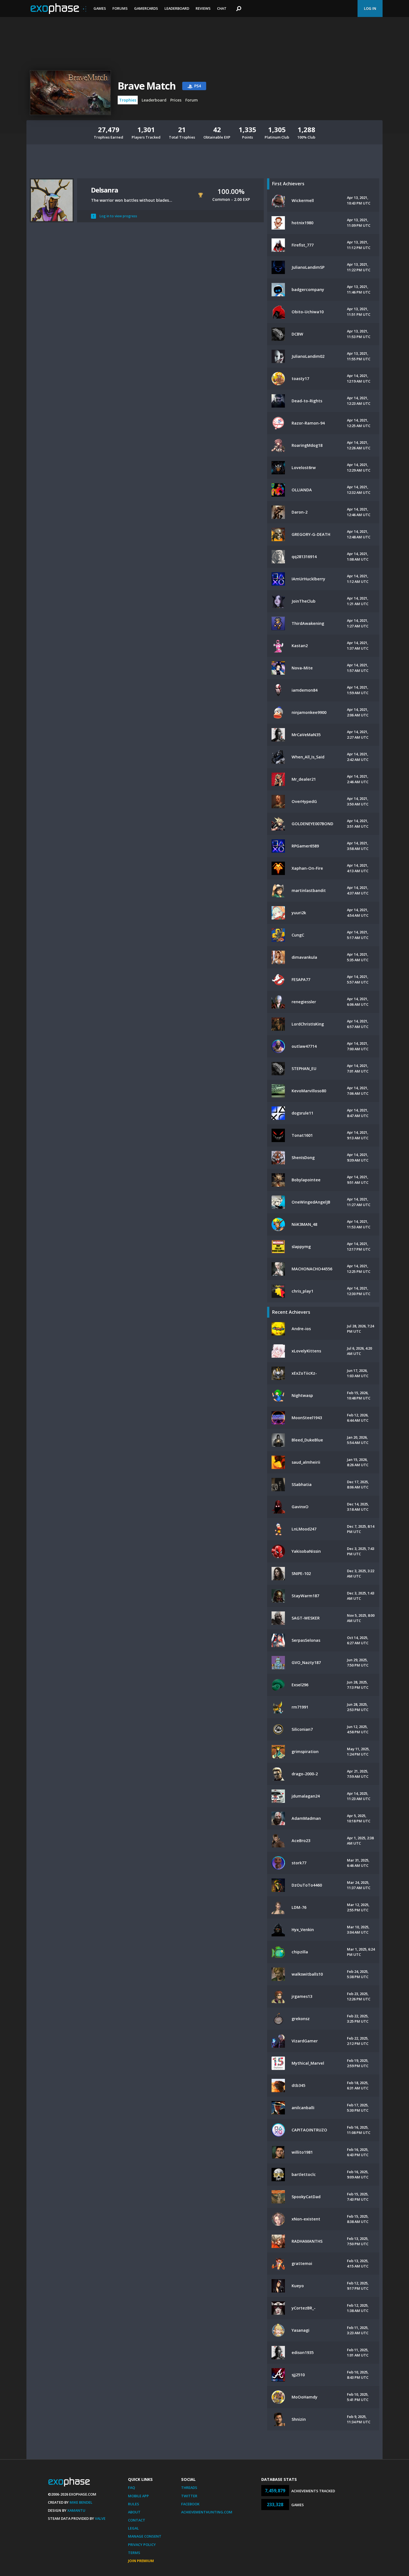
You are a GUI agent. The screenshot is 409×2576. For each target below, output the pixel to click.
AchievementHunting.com (207, 2512)
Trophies (128, 100)
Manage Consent (145, 2536)
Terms (134, 2553)
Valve (100, 2518)
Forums (120, 8)
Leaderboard (177, 8)
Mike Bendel (81, 2502)
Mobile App (138, 2496)
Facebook (190, 2504)
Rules (134, 2504)
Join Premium (141, 2561)
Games (100, 8)
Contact (137, 2520)
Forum (192, 100)
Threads (189, 2488)
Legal (133, 2528)
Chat (222, 8)
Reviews (203, 8)
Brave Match (147, 86)
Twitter (189, 2496)
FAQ (131, 2488)
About (134, 2512)
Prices (176, 100)
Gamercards (146, 8)
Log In (370, 8)
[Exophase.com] (58, 9)
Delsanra (104, 190)
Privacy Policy (142, 2545)
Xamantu (76, 2510)
